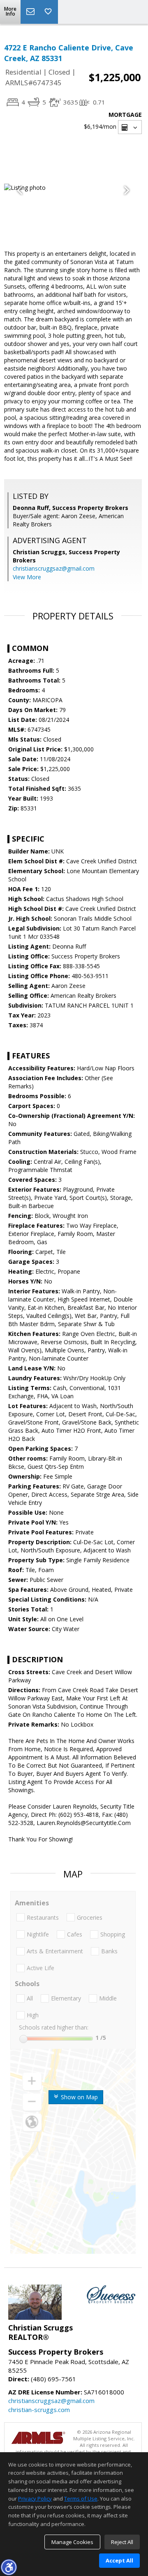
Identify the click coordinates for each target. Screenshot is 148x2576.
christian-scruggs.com (39, 2410)
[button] (9, 2567)
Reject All (122, 2542)
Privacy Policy (35, 2499)
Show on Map (79, 2097)
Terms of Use (81, 2499)
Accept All (119, 2560)
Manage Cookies (72, 2542)
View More (27, 577)
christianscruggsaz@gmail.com (54, 568)
